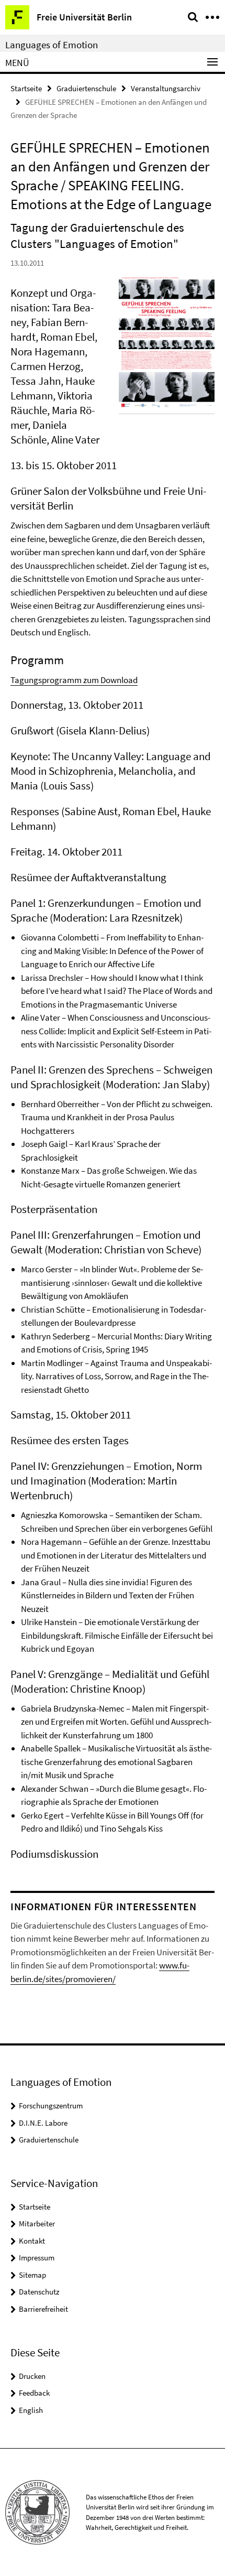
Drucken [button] (32, 2376)
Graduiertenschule (86, 88)
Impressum (37, 2258)
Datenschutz (39, 2292)
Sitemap (32, 2275)
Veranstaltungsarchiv (166, 88)
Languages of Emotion (52, 45)
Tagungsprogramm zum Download (74, 680)
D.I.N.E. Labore (43, 2123)
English (31, 2410)
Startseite (26, 88)
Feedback (34, 2393)
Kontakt (32, 2241)
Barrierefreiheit (43, 2309)
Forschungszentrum (51, 2106)
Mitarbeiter (37, 2223)
